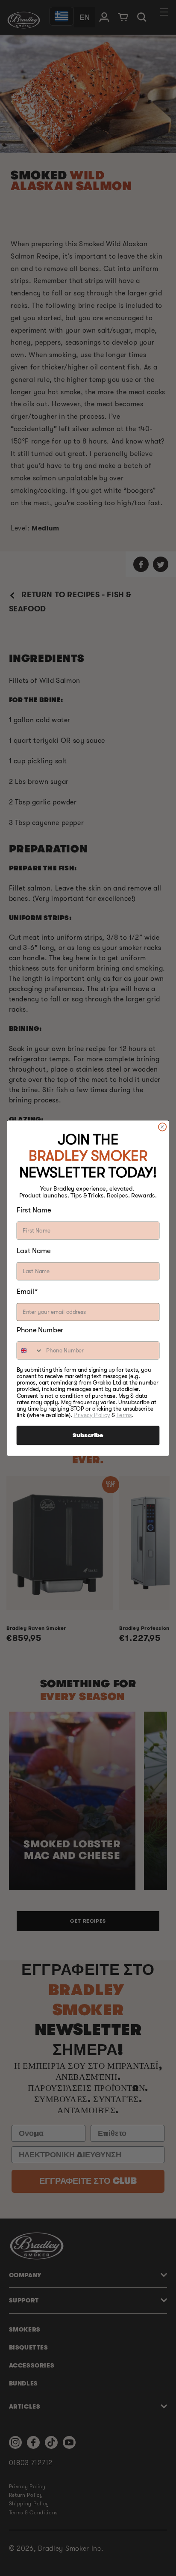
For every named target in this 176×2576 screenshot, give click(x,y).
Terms (124, 1415)
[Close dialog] (163, 1127)
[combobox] (30, 1350)
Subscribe (88, 1435)
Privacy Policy (92, 1415)
